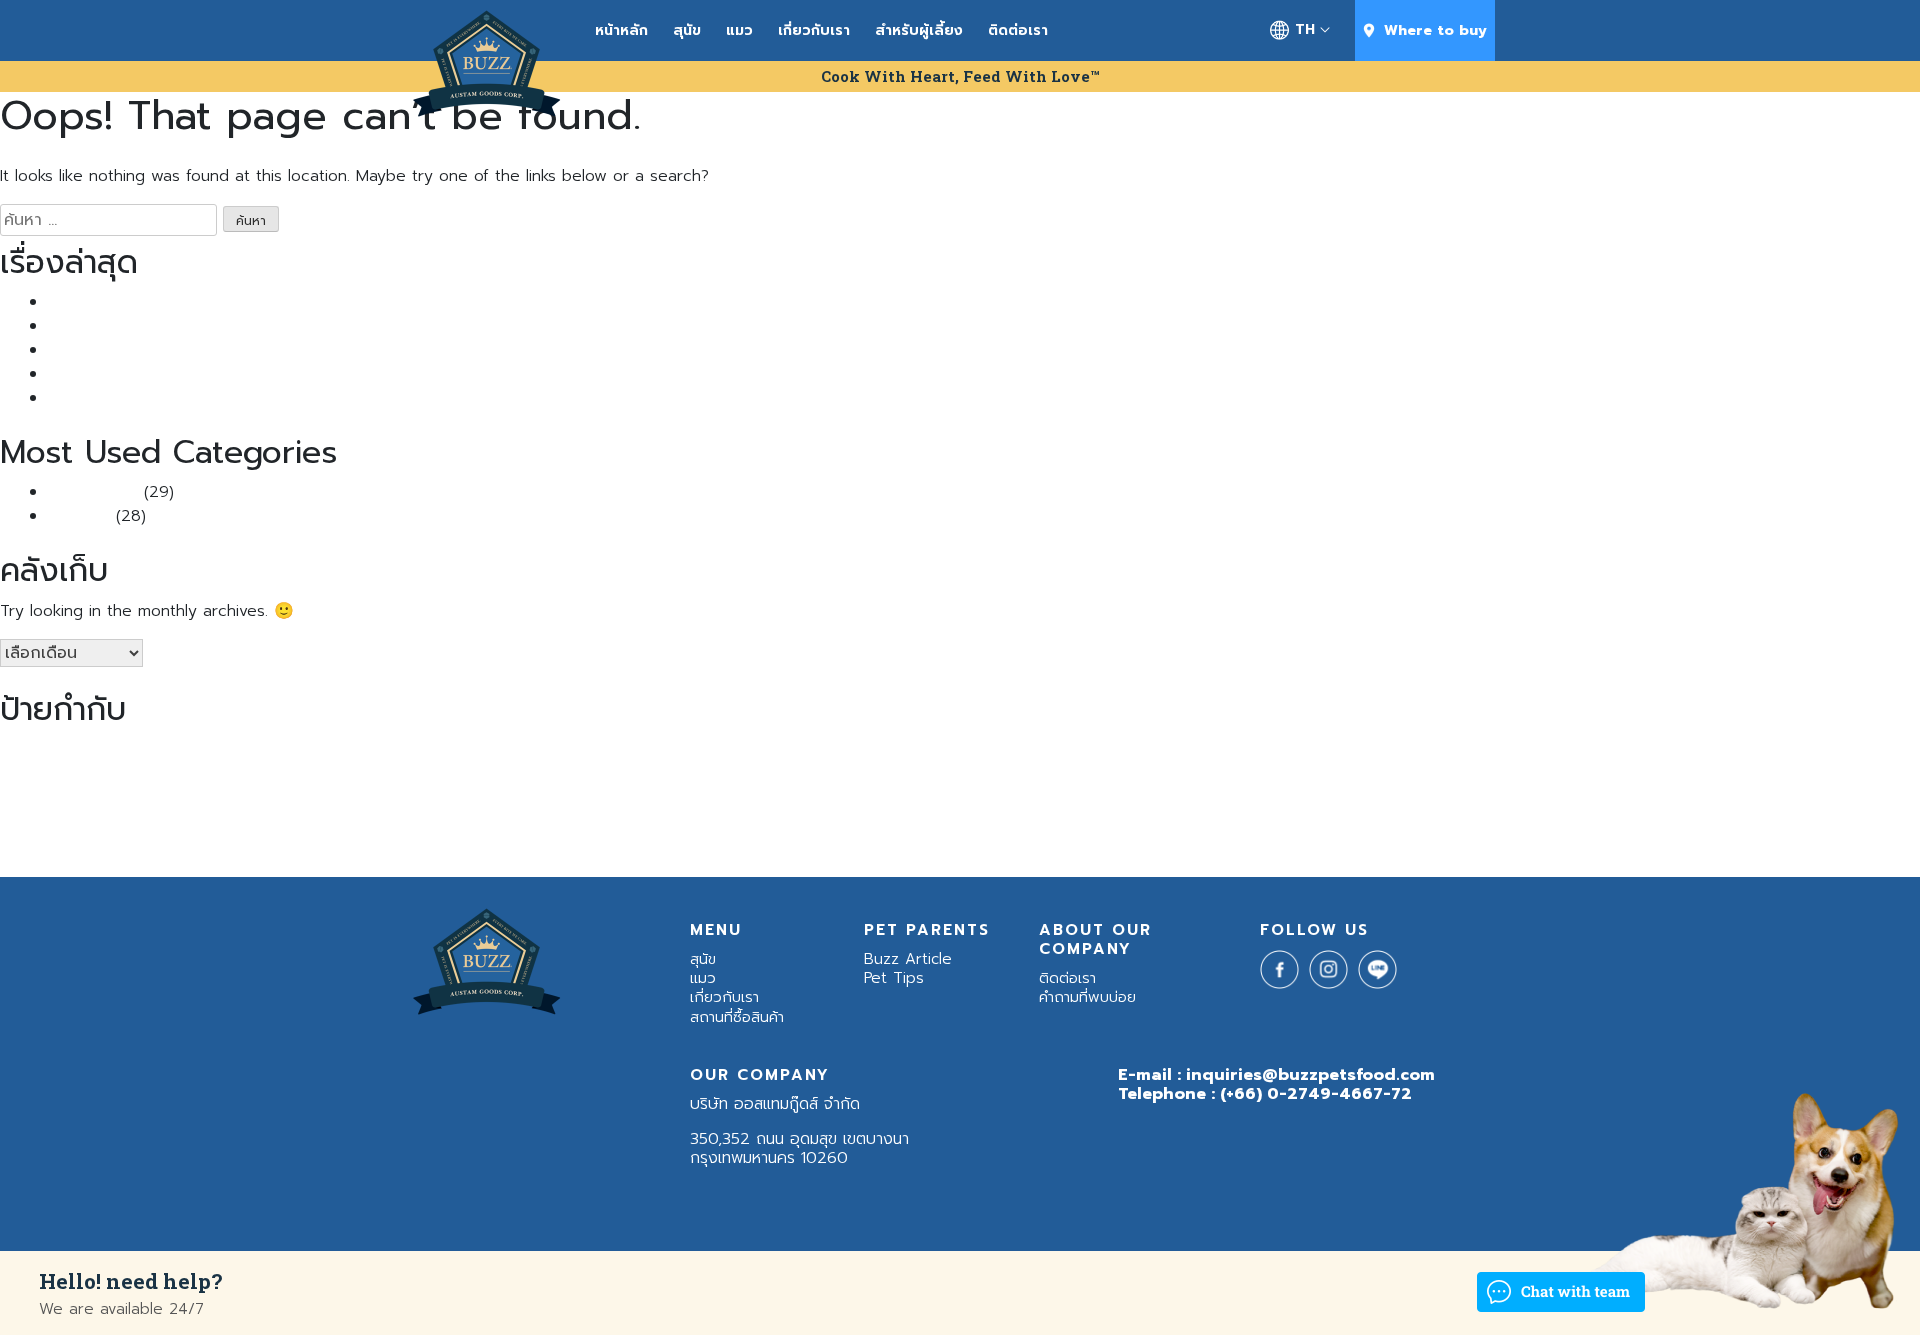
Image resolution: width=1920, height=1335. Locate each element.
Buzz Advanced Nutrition (111, 752)
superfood (1782, 752)
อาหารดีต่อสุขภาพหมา (1262, 792)
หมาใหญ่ (1128, 791)
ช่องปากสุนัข (28, 792)
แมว (739, 30)
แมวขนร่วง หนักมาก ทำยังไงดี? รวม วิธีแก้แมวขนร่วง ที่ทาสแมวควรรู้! (276, 326)
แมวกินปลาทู (271, 837)
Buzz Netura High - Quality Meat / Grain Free (1106, 751)
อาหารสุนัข (1483, 786)
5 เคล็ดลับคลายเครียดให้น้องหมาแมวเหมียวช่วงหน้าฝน (224, 398)
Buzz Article (93, 492)
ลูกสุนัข (785, 792)
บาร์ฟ (699, 792)
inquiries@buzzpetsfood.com (1310, 1075)
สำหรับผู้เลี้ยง (919, 30)
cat (1566, 752)
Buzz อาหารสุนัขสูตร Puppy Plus (1475, 752)
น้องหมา (224, 787)
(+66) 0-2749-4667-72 (1316, 1094)
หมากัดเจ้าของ (1010, 792)
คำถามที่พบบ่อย (1087, 997)
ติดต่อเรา (1018, 30)
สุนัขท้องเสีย (893, 792)
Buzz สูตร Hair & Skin (1336, 752)
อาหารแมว (1733, 786)
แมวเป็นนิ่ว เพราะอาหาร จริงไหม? (156, 302)
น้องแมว (457, 786)
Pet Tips (79, 516)
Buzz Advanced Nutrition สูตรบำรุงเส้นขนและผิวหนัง (365, 751)
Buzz (19, 750)
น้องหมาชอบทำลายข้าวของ (339, 792)
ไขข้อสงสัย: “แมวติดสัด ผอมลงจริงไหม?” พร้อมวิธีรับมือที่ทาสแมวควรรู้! (283, 374)
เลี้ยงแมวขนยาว (144, 837)
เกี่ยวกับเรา (814, 30)
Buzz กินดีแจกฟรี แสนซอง (137, 350)
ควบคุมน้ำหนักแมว (1858, 752)
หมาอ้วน (1073, 791)
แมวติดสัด (401, 837)
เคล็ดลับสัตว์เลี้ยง (51, 836)
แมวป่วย (449, 837)
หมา (949, 787)
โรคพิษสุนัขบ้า (586, 837)
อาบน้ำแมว (1182, 792)
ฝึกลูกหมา (740, 792)
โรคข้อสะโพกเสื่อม (512, 837)
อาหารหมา (1609, 786)
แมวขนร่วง (339, 836)
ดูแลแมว (81, 792)
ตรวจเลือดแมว (138, 792)
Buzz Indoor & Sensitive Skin (783, 752)
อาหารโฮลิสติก (1843, 791)
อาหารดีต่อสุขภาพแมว (1366, 792)
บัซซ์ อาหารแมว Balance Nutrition (598, 792)
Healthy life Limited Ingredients (1664, 752)
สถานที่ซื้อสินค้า (737, 1017)
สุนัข (687, 30)
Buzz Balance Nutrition (626, 751)
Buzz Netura (899, 752)
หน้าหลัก (621, 30)
